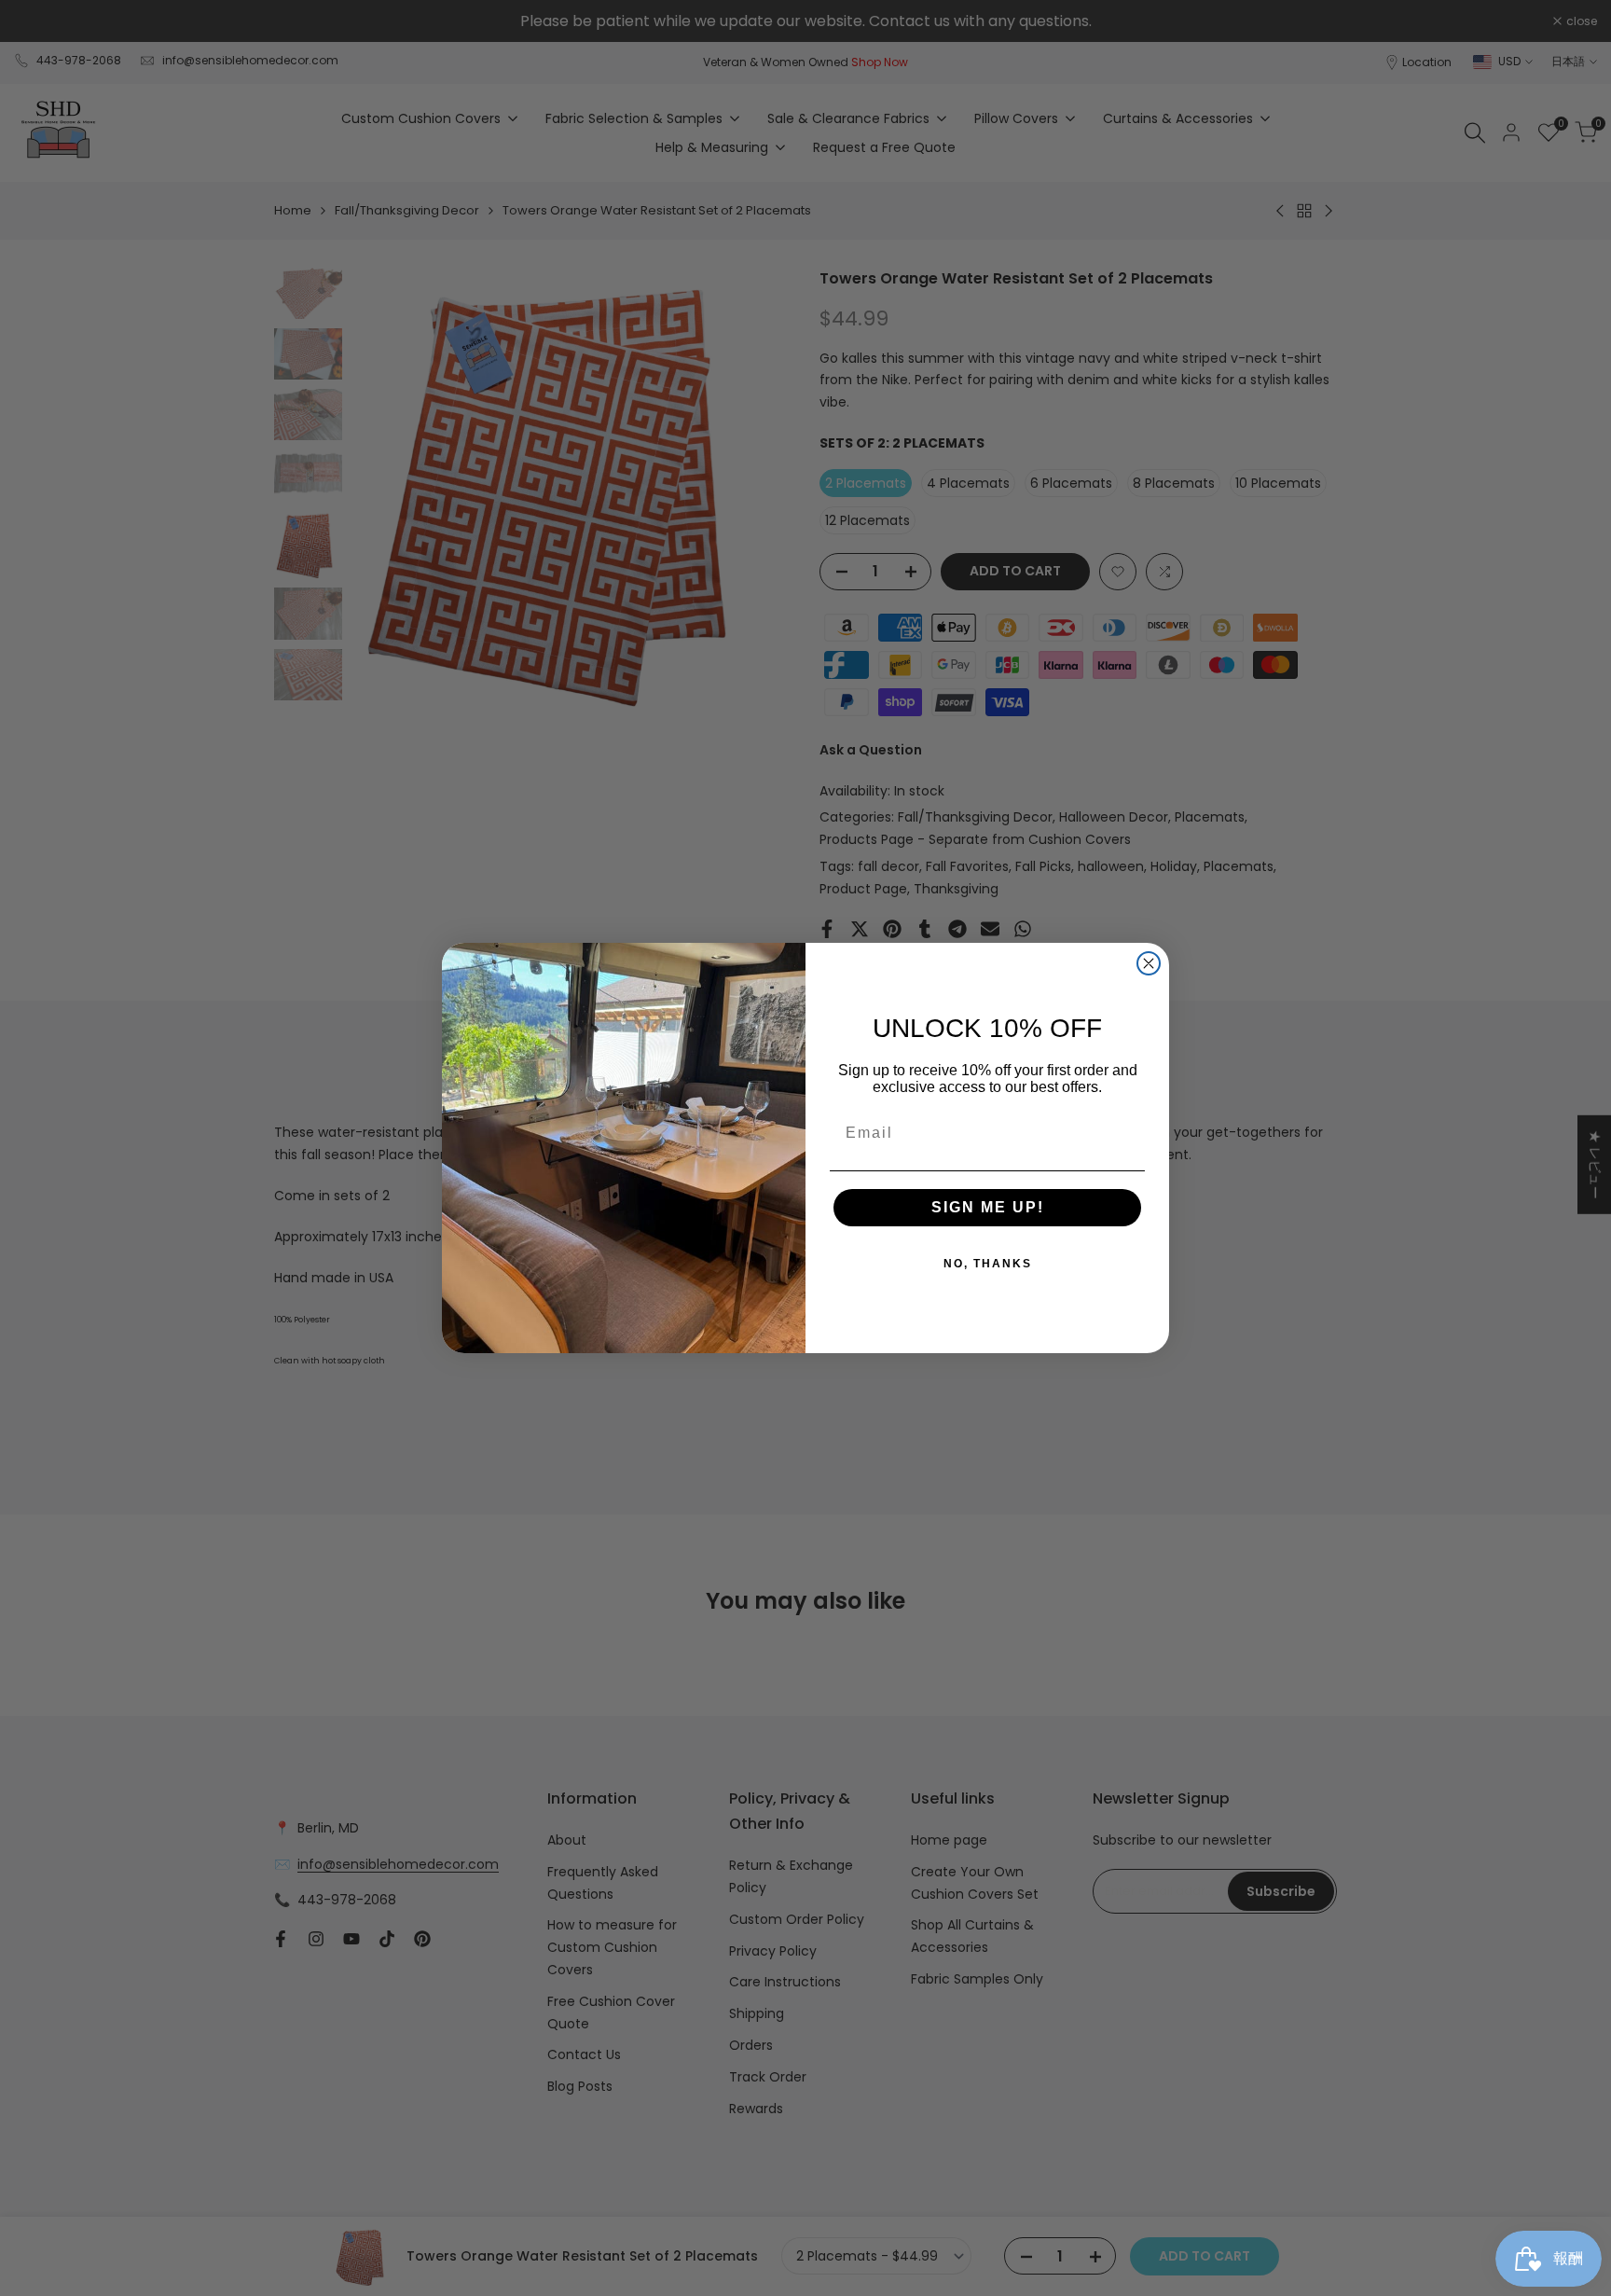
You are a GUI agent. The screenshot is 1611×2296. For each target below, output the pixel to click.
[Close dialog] (1149, 963)
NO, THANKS (988, 1264)
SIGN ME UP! (988, 1207)
